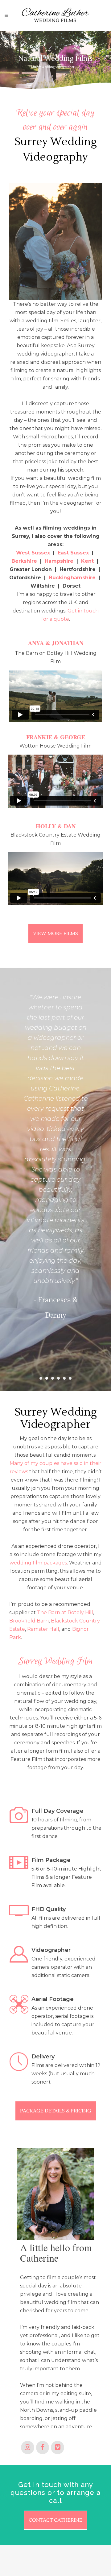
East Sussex (73, 553)
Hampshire (59, 561)
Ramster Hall (43, 1629)
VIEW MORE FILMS (55, 934)
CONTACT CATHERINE (55, 2520)
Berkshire (24, 561)
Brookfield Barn (29, 1621)
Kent (87, 561)
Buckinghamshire (72, 578)
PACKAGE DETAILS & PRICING (56, 2111)
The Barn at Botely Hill (65, 1612)
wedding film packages (38, 1563)
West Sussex (33, 553)
